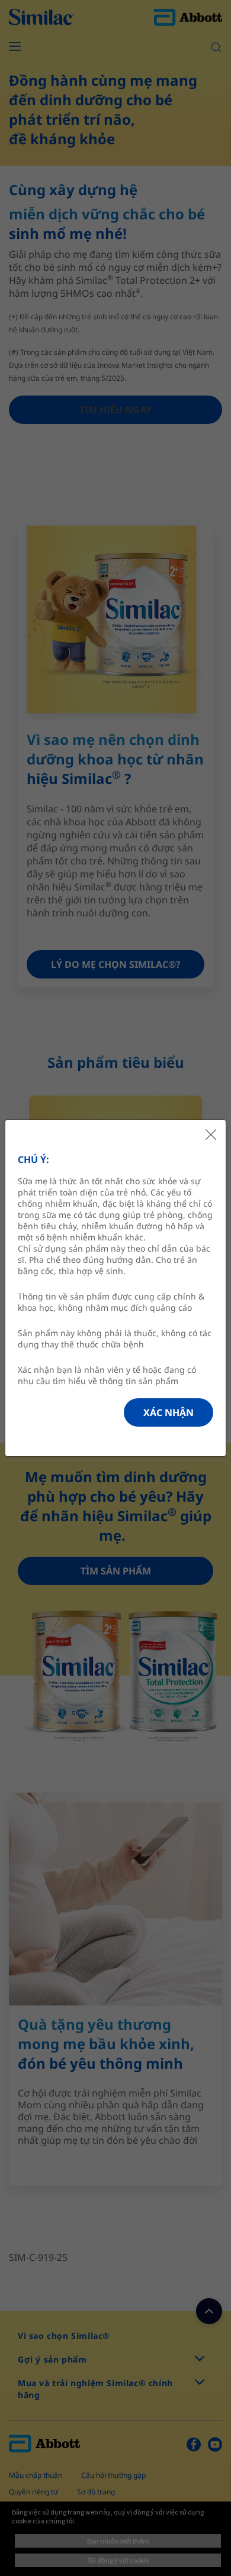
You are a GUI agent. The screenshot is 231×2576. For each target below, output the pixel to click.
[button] (169, 1412)
